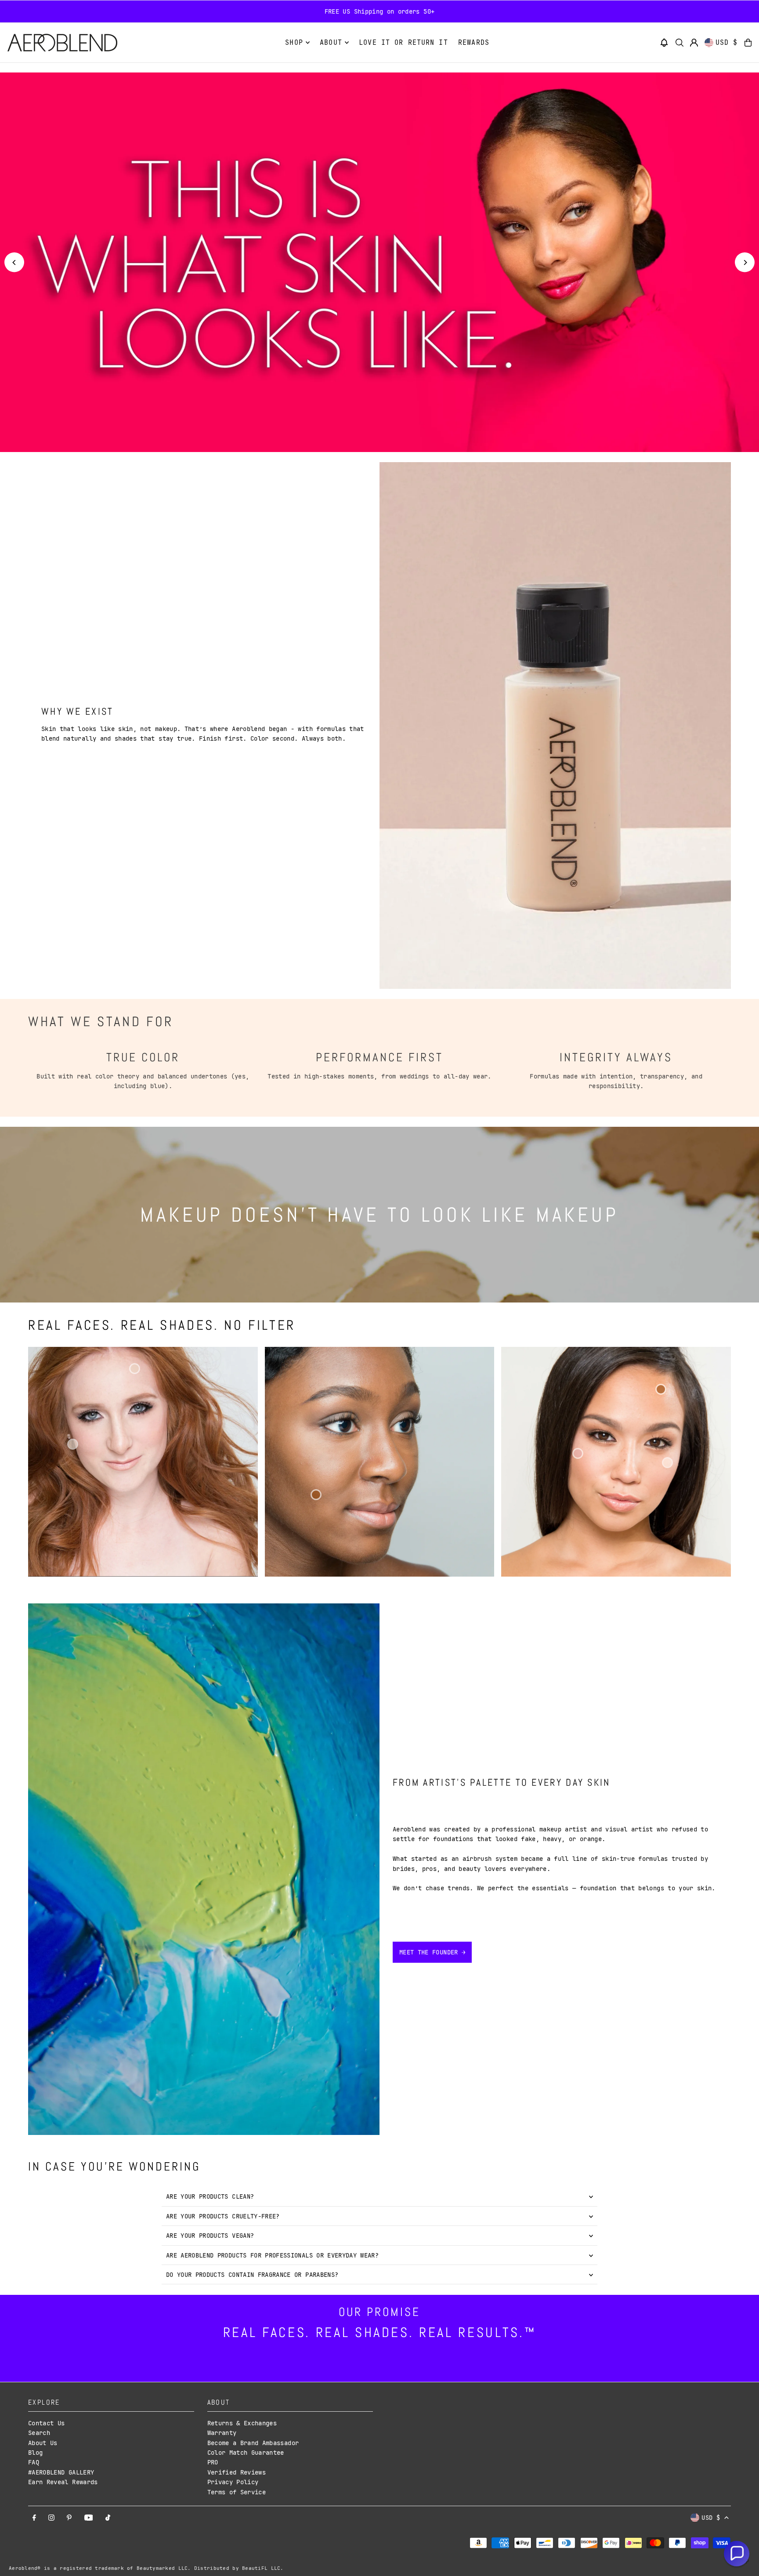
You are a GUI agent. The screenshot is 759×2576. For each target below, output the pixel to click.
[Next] (745, 262)
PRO (213, 2462)
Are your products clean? (210, 2196)
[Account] (694, 43)
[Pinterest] (69, 2518)
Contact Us (47, 2423)
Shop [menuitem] (294, 43)
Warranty (222, 2433)
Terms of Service (237, 2492)
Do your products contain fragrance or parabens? (252, 2275)
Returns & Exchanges (242, 2423)
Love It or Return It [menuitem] (403, 43)
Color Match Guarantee (246, 2453)
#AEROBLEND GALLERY (61, 2472)
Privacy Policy (233, 2482)
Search (39, 2433)
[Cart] (748, 43)
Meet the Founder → (432, 1952)
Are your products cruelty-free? (223, 2216)
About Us (43, 2443)
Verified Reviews (237, 2472)
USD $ (727, 43)
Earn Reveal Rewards (63, 2482)
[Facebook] (34, 2518)
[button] (664, 43)
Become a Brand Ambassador (253, 2443)
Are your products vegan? (210, 2236)
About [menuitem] (331, 43)
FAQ (34, 2462)
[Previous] (14, 262)
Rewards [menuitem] (474, 43)
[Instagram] (51, 2518)
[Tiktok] (108, 2518)
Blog (35, 2453)
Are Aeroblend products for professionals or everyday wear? (272, 2255)
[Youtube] (89, 2518)
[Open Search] (679, 43)
